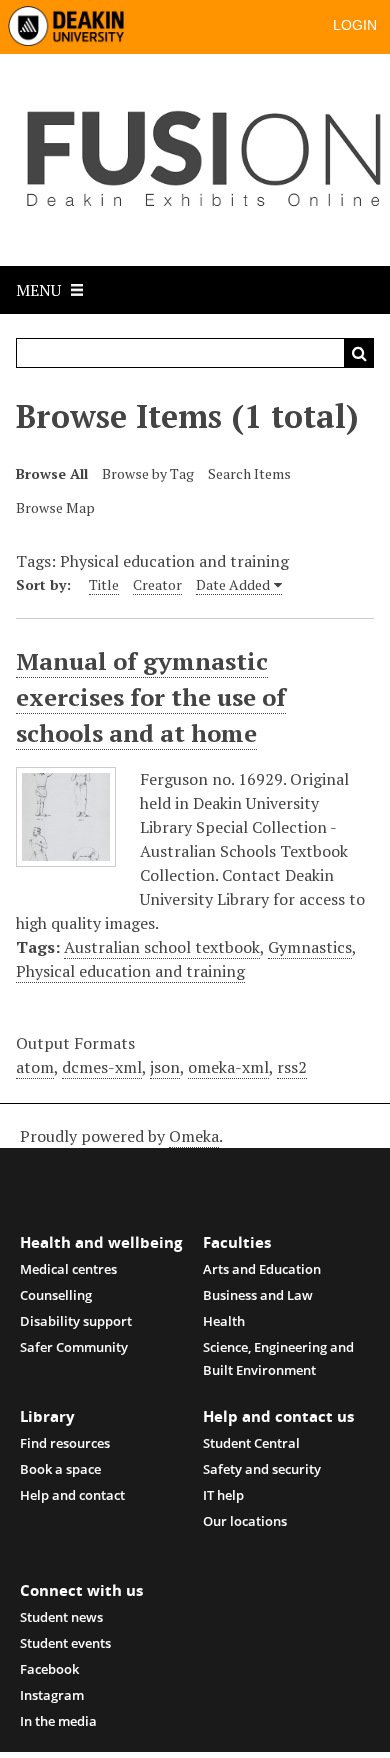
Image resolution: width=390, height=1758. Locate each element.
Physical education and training (130, 971)
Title (104, 584)
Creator (157, 584)
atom (35, 1067)
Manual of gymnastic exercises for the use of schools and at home (151, 697)
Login (355, 25)
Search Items (249, 473)
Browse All (52, 473)
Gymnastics (310, 947)
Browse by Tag (148, 473)
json (165, 1067)
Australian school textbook (162, 947)
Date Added (233, 584)
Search (359, 353)
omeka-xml (228, 1067)
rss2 (292, 1067)
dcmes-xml (102, 1067)
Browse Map (55, 507)
